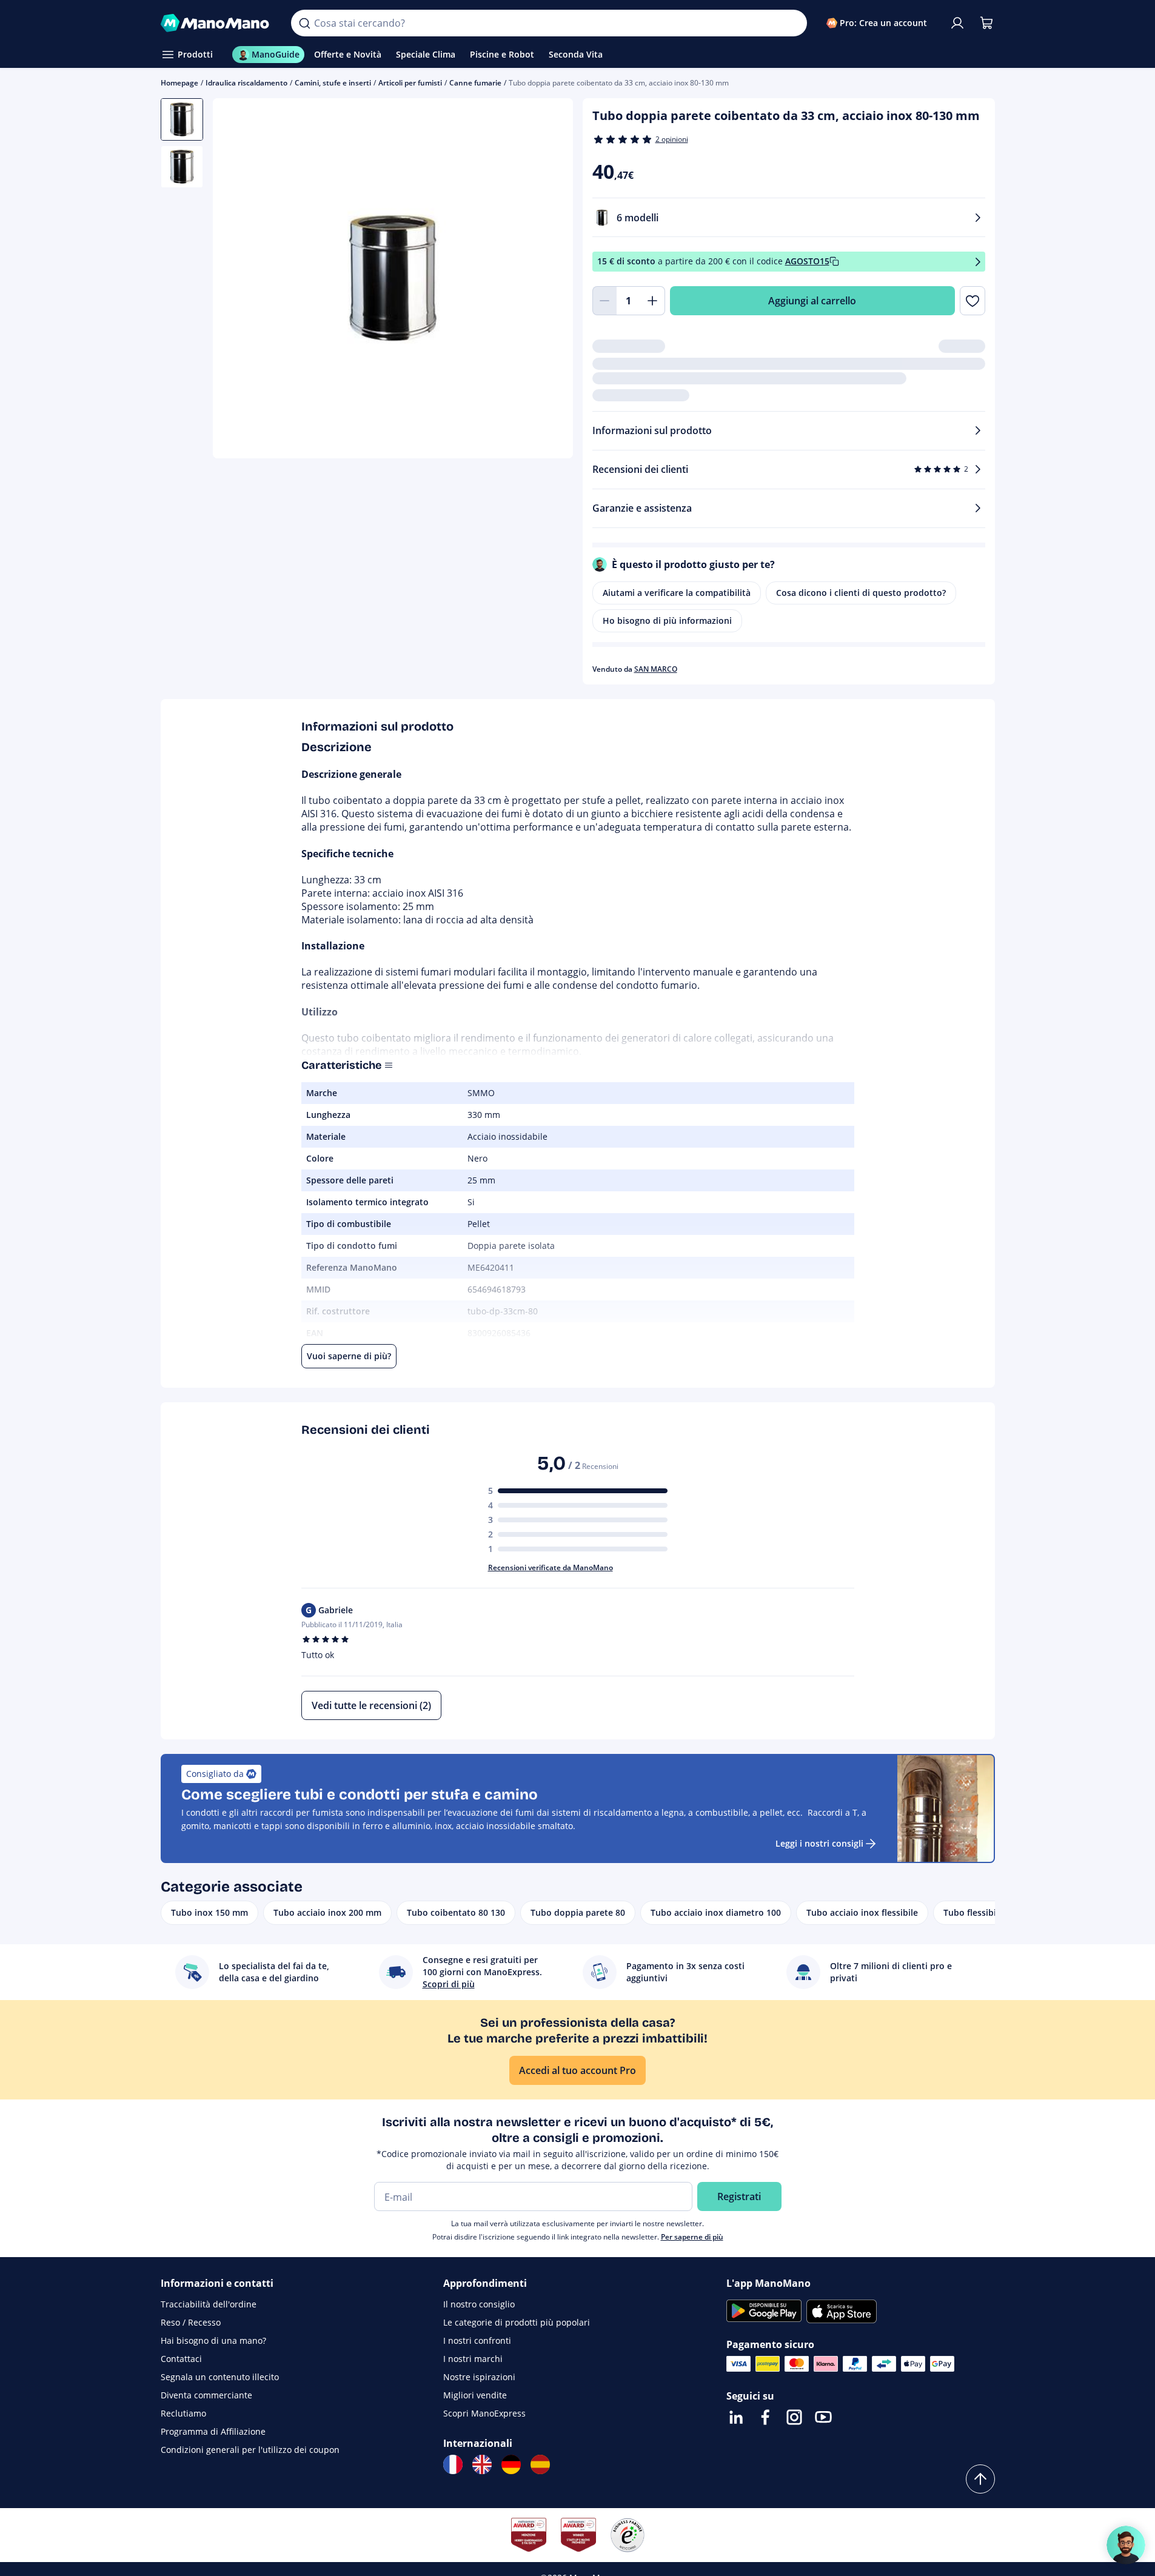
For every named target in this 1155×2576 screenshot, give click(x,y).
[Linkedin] (736, 2417)
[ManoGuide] (1126, 2545)
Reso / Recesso (191, 2322)
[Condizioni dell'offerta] (978, 262)
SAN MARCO (656, 669)
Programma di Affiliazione (213, 2431)
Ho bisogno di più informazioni (667, 621)
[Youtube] (823, 2417)
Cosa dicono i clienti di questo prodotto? (861, 593)
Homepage (179, 83)
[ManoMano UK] (482, 2464)
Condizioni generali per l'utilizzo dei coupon (250, 2450)
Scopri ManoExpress (484, 2413)
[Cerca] (304, 23)
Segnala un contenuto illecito (220, 2377)
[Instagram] (794, 2417)
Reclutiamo (183, 2413)
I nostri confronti (477, 2340)
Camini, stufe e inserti (333, 83)
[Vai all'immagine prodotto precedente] (237, 280)
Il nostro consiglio (479, 2304)
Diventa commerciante (206, 2395)
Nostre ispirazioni (479, 2377)
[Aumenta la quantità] (653, 301)
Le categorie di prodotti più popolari (517, 2322)
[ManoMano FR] (453, 2464)
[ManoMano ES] (540, 2464)
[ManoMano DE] (511, 2464)
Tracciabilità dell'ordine (209, 2304)
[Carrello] (986, 23)
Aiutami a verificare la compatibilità (677, 593)
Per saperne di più (692, 2237)
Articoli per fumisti (410, 83)
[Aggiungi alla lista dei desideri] (972, 301)
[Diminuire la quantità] (604, 301)
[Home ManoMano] (216, 23)
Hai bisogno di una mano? (213, 2340)
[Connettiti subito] (957, 23)
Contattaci (181, 2359)
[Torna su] (980, 2479)
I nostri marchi (473, 2359)
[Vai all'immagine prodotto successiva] (549, 280)
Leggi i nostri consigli (819, 1843)
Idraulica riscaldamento (246, 83)
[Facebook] (765, 2417)
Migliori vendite (475, 2395)
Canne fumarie (475, 83)
